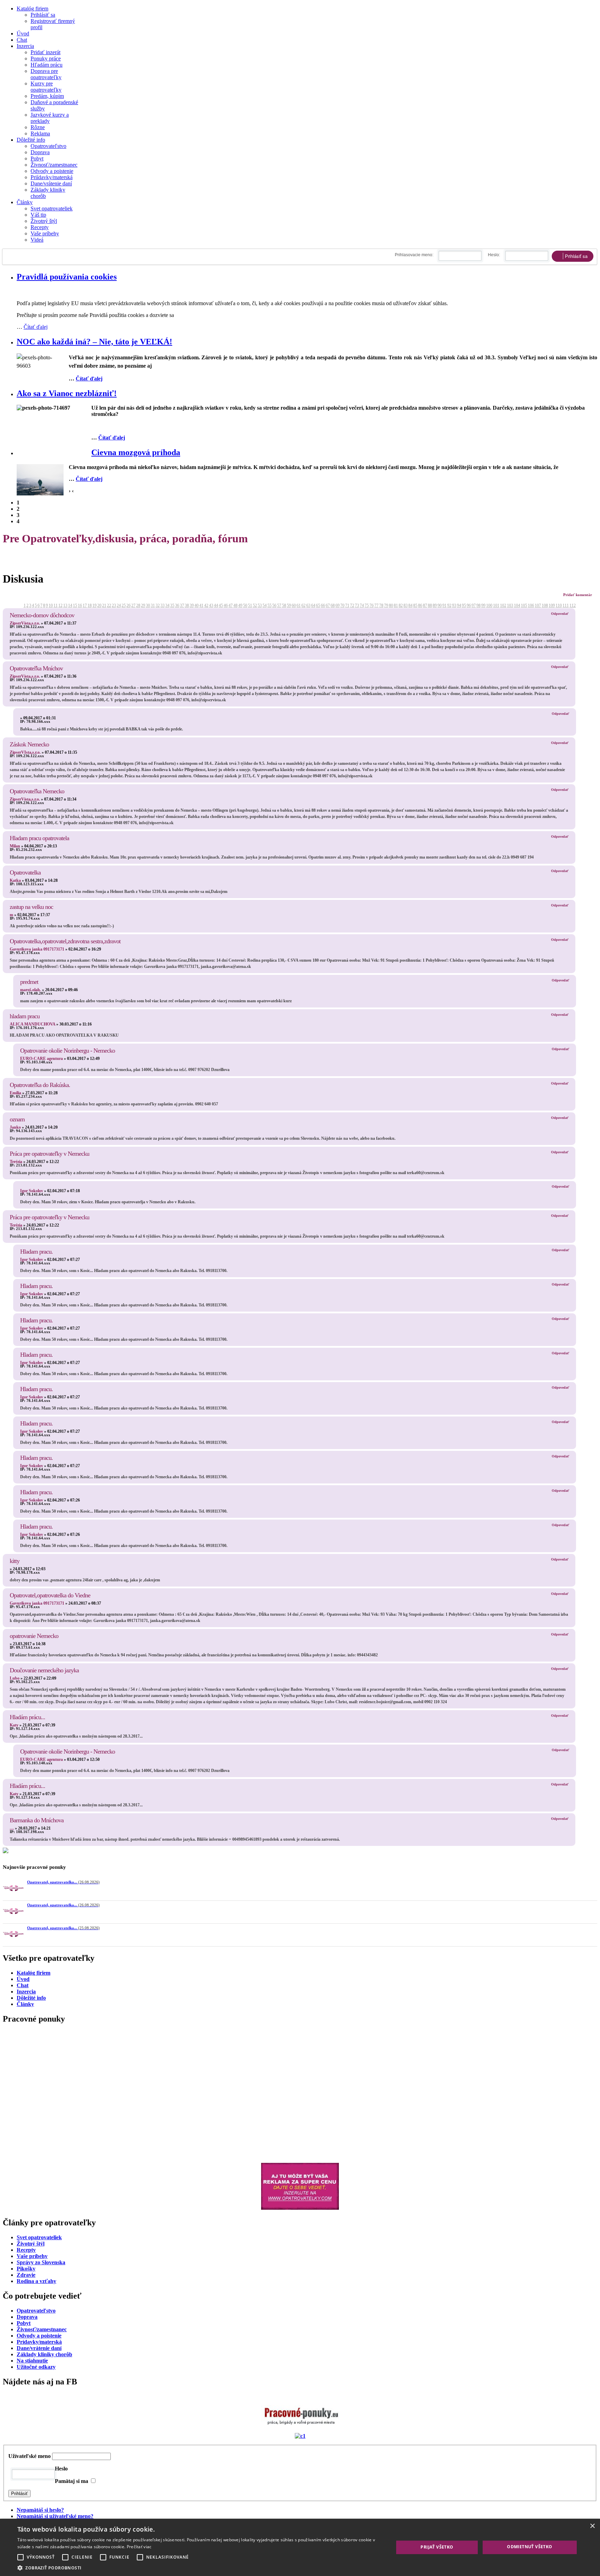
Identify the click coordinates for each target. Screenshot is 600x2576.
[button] (200, 2567)
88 (430, 605)
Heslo (61, 2469)
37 (182, 605)
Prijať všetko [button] (437, 2547)
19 (94, 605)
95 (464, 605)
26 (128, 605)
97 (474, 605)
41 (201, 605)
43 (211, 605)
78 (381, 605)
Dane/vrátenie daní (51, 183)
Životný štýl (44, 221)
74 (362, 605)
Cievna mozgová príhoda (136, 452)
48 (235, 605)
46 (226, 605)
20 (99, 605)
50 (245, 605)
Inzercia (25, 46)
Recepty (40, 227)
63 (308, 605)
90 (440, 605)
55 (269, 605)
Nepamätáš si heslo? (40, 2510)
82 (401, 605)
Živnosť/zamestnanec (54, 165)
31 (153, 605)
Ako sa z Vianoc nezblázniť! (67, 393)
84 (410, 605)
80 (391, 605)
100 (489, 605)
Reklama (40, 133)
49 (240, 605)
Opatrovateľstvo (48, 146)
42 (206, 605)
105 (524, 605)
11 (56, 605)
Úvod (23, 34)
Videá (37, 240)
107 (538, 605)
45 (221, 605)
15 (75, 605)
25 (124, 605)
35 (172, 605)
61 (299, 605)
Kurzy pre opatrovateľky (46, 87)
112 (573, 605)
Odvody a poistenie (52, 171)
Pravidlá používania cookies (67, 277)
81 (396, 605)
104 (517, 605)
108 (545, 605)
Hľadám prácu (47, 65)
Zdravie (26, 2275)
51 (250, 605)
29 (143, 605)
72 (352, 605)
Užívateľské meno (30, 2456)
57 (279, 605)
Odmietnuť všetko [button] (530, 2547)
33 (162, 605)
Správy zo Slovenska (41, 2262)
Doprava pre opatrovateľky (46, 74)
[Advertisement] (211, 2085)
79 (386, 605)
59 (289, 605)
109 (552, 605)
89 (435, 605)
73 (357, 605)
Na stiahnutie (32, 2361)
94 (459, 605)
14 (70, 605)
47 (231, 605)
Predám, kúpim (47, 96)
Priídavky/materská (52, 177)
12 (60, 605)
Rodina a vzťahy (36, 2281)
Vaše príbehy (45, 233)
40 (197, 605)
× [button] (592, 2526)
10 (51, 605)
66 (323, 605)
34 (167, 605)
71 (347, 605)
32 (158, 605)
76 (372, 605)
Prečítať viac (139, 2547)
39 (192, 605)
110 (559, 605)
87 (425, 605)
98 (478, 605)
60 (294, 605)
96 (469, 605)
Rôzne (38, 127)
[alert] (300, 2547)
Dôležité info (31, 140)
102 (503, 605)
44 (216, 605)
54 (265, 605)
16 (80, 605)
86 (420, 605)
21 (104, 605)
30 (148, 605)
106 (531, 605)
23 (114, 605)
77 (376, 605)
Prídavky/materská (39, 2342)
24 (119, 605)
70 (342, 605)
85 (415, 605)
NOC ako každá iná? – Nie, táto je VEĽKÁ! (94, 342)
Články (25, 202)
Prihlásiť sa (43, 15)
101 (496, 605)
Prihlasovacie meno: (414, 255)
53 (260, 605)
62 (303, 605)
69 (337, 605)
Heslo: (494, 255)
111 (566, 605)
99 (483, 605)
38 (187, 605)
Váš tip (38, 215)
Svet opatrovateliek (52, 208)
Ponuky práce (46, 58)
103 (510, 605)
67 (328, 605)
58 (284, 605)
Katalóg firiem (32, 9)
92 (449, 605)
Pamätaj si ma (72, 2481)
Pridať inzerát (45, 52)
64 (313, 605)
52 (255, 605)
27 (133, 605)
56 (274, 605)
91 (444, 605)
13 (65, 605)
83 (406, 605)
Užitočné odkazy (36, 2367)
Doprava (40, 152)
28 (138, 605)
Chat (22, 40)
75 (367, 605)
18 (90, 605)
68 (333, 605)
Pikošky (26, 2269)
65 (318, 605)
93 (454, 605)
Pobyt (37, 158)
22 (109, 605)
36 (177, 605)
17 (85, 605)
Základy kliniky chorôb (44, 2354)
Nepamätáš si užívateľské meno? (55, 2516)
